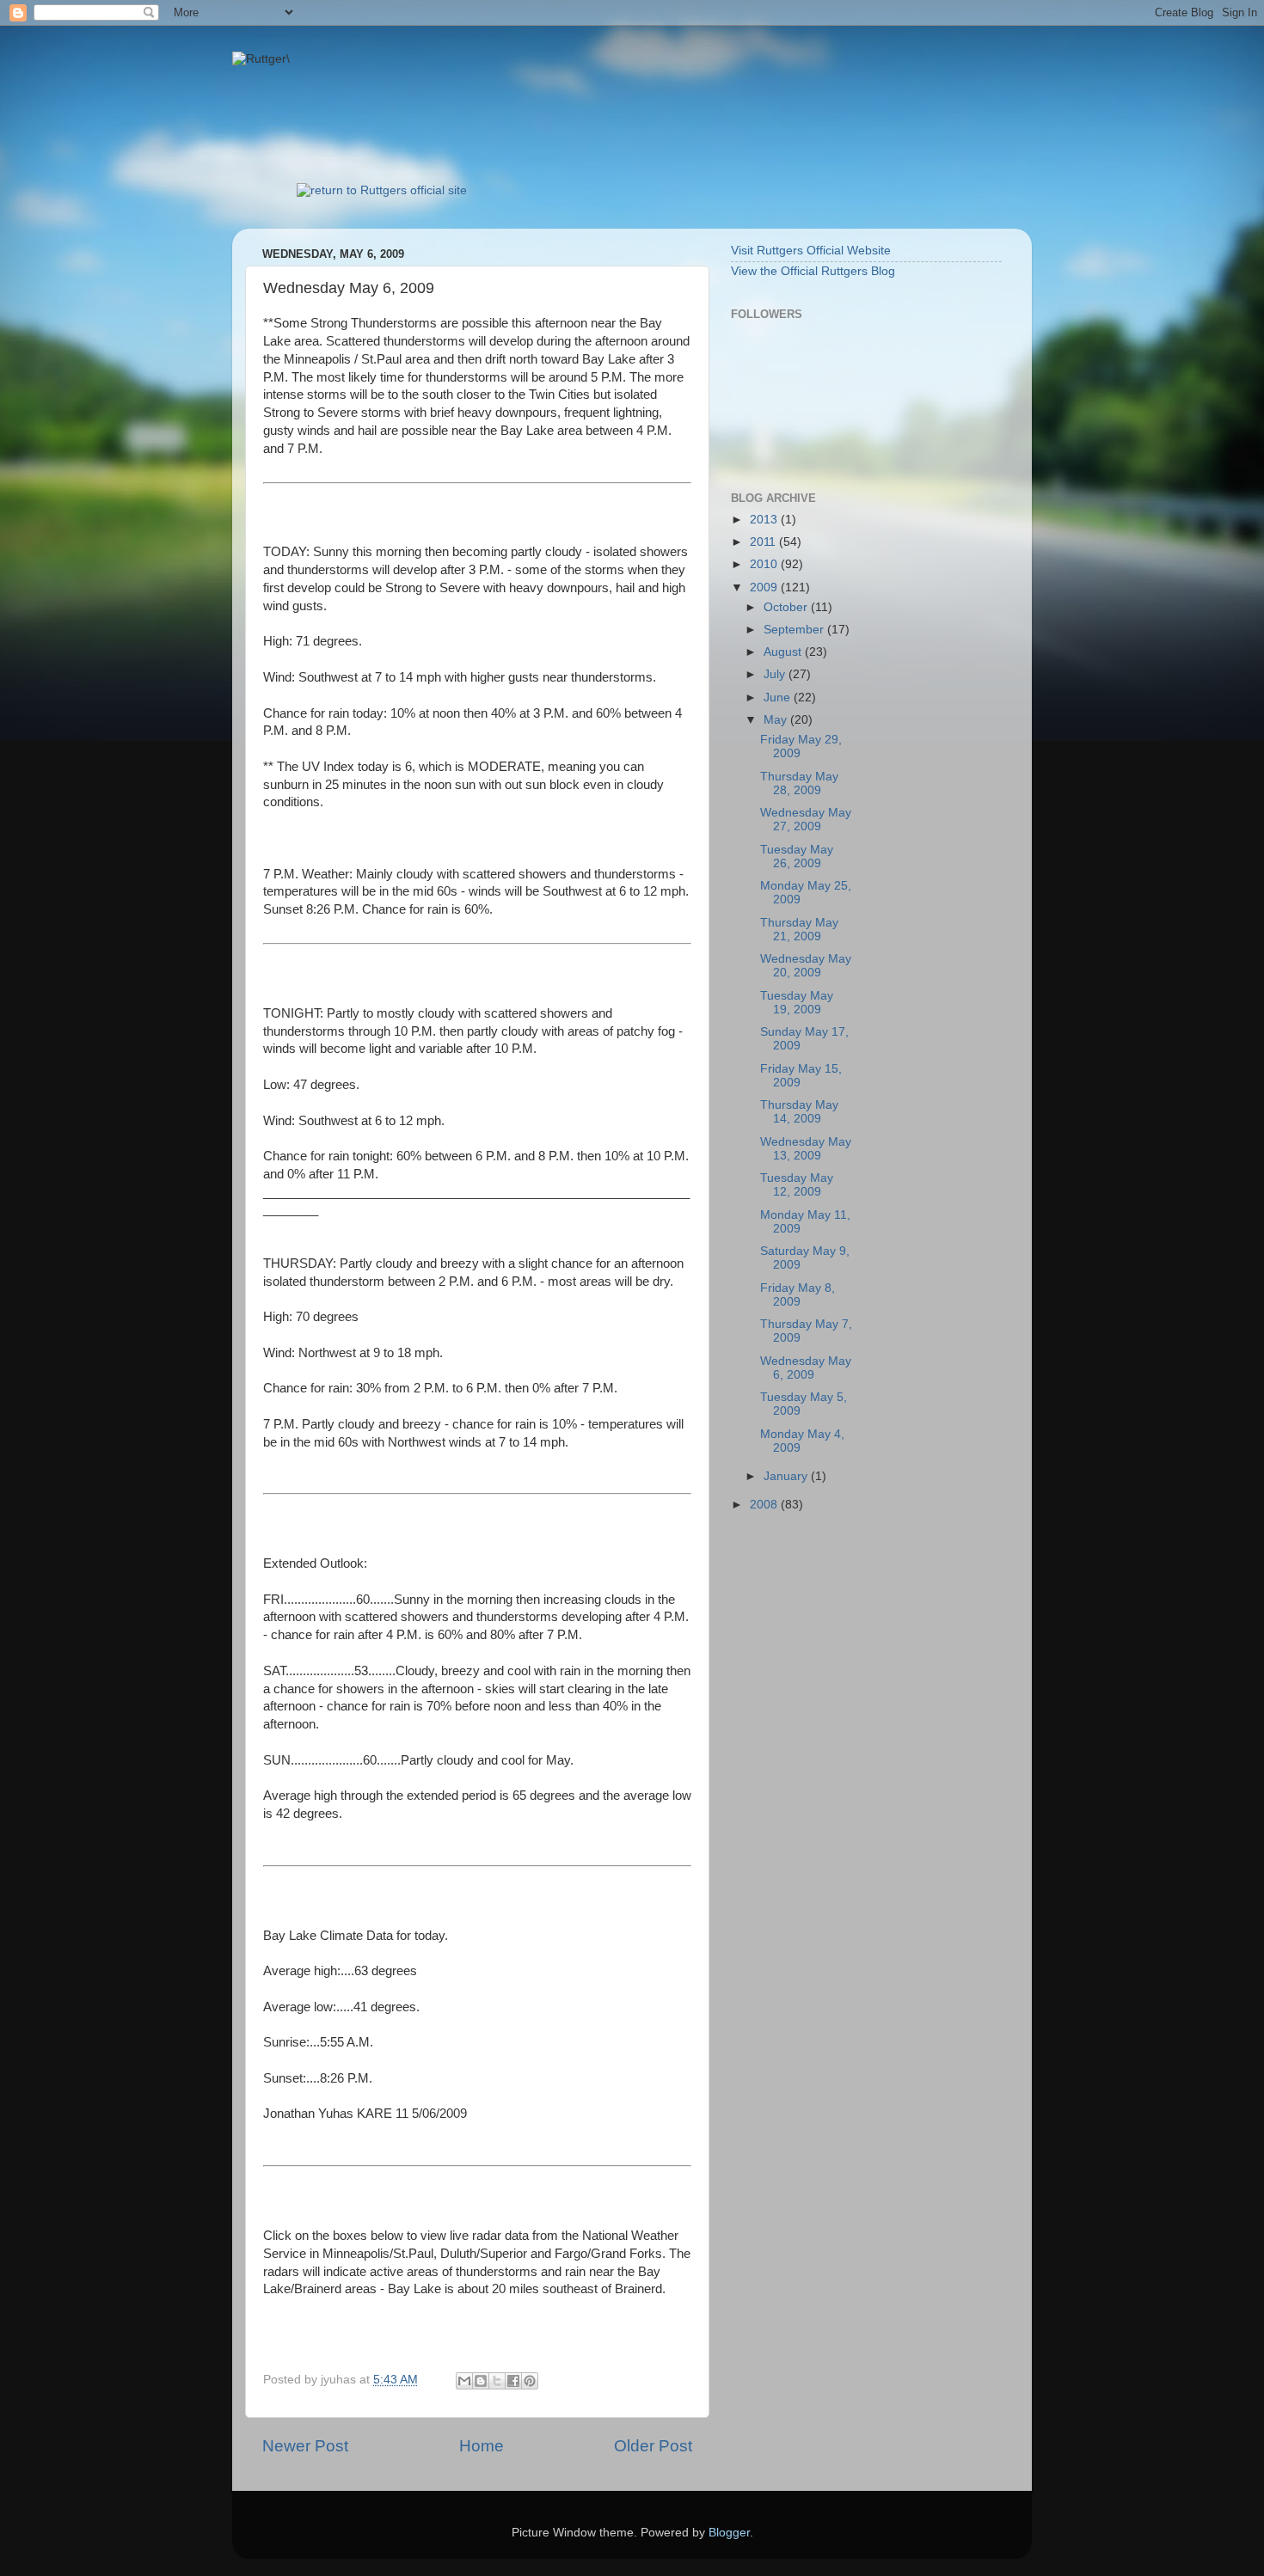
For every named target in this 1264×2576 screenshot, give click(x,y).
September (795, 630)
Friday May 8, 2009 (798, 1295)
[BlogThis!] (481, 2381)
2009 (765, 587)
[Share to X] (497, 2381)
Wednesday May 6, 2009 (806, 1368)
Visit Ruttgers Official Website (811, 251)
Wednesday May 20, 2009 (806, 966)
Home (482, 2446)
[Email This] (464, 2381)
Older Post (653, 2446)
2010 (765, 564)
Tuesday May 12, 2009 (797, 1185)
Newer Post (305, 2446)
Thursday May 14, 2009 (799, 1112)
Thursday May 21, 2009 (799, 930)
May (777, 720)
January (787, 1476)
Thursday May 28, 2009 (799, 783)
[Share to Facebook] (513, 2381)
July (776, 674)
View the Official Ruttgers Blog (813, 271)
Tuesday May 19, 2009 (797, 1003)
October (787, 607)
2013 (765, 520)
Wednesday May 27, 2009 (806, 820)
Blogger (729, 2533)
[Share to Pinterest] (530, 2381)
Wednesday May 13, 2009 (806, 1149)
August (784, 652)
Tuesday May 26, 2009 (797, 857)
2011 (764, 542)
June (779, 698)
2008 (765, 1505)
